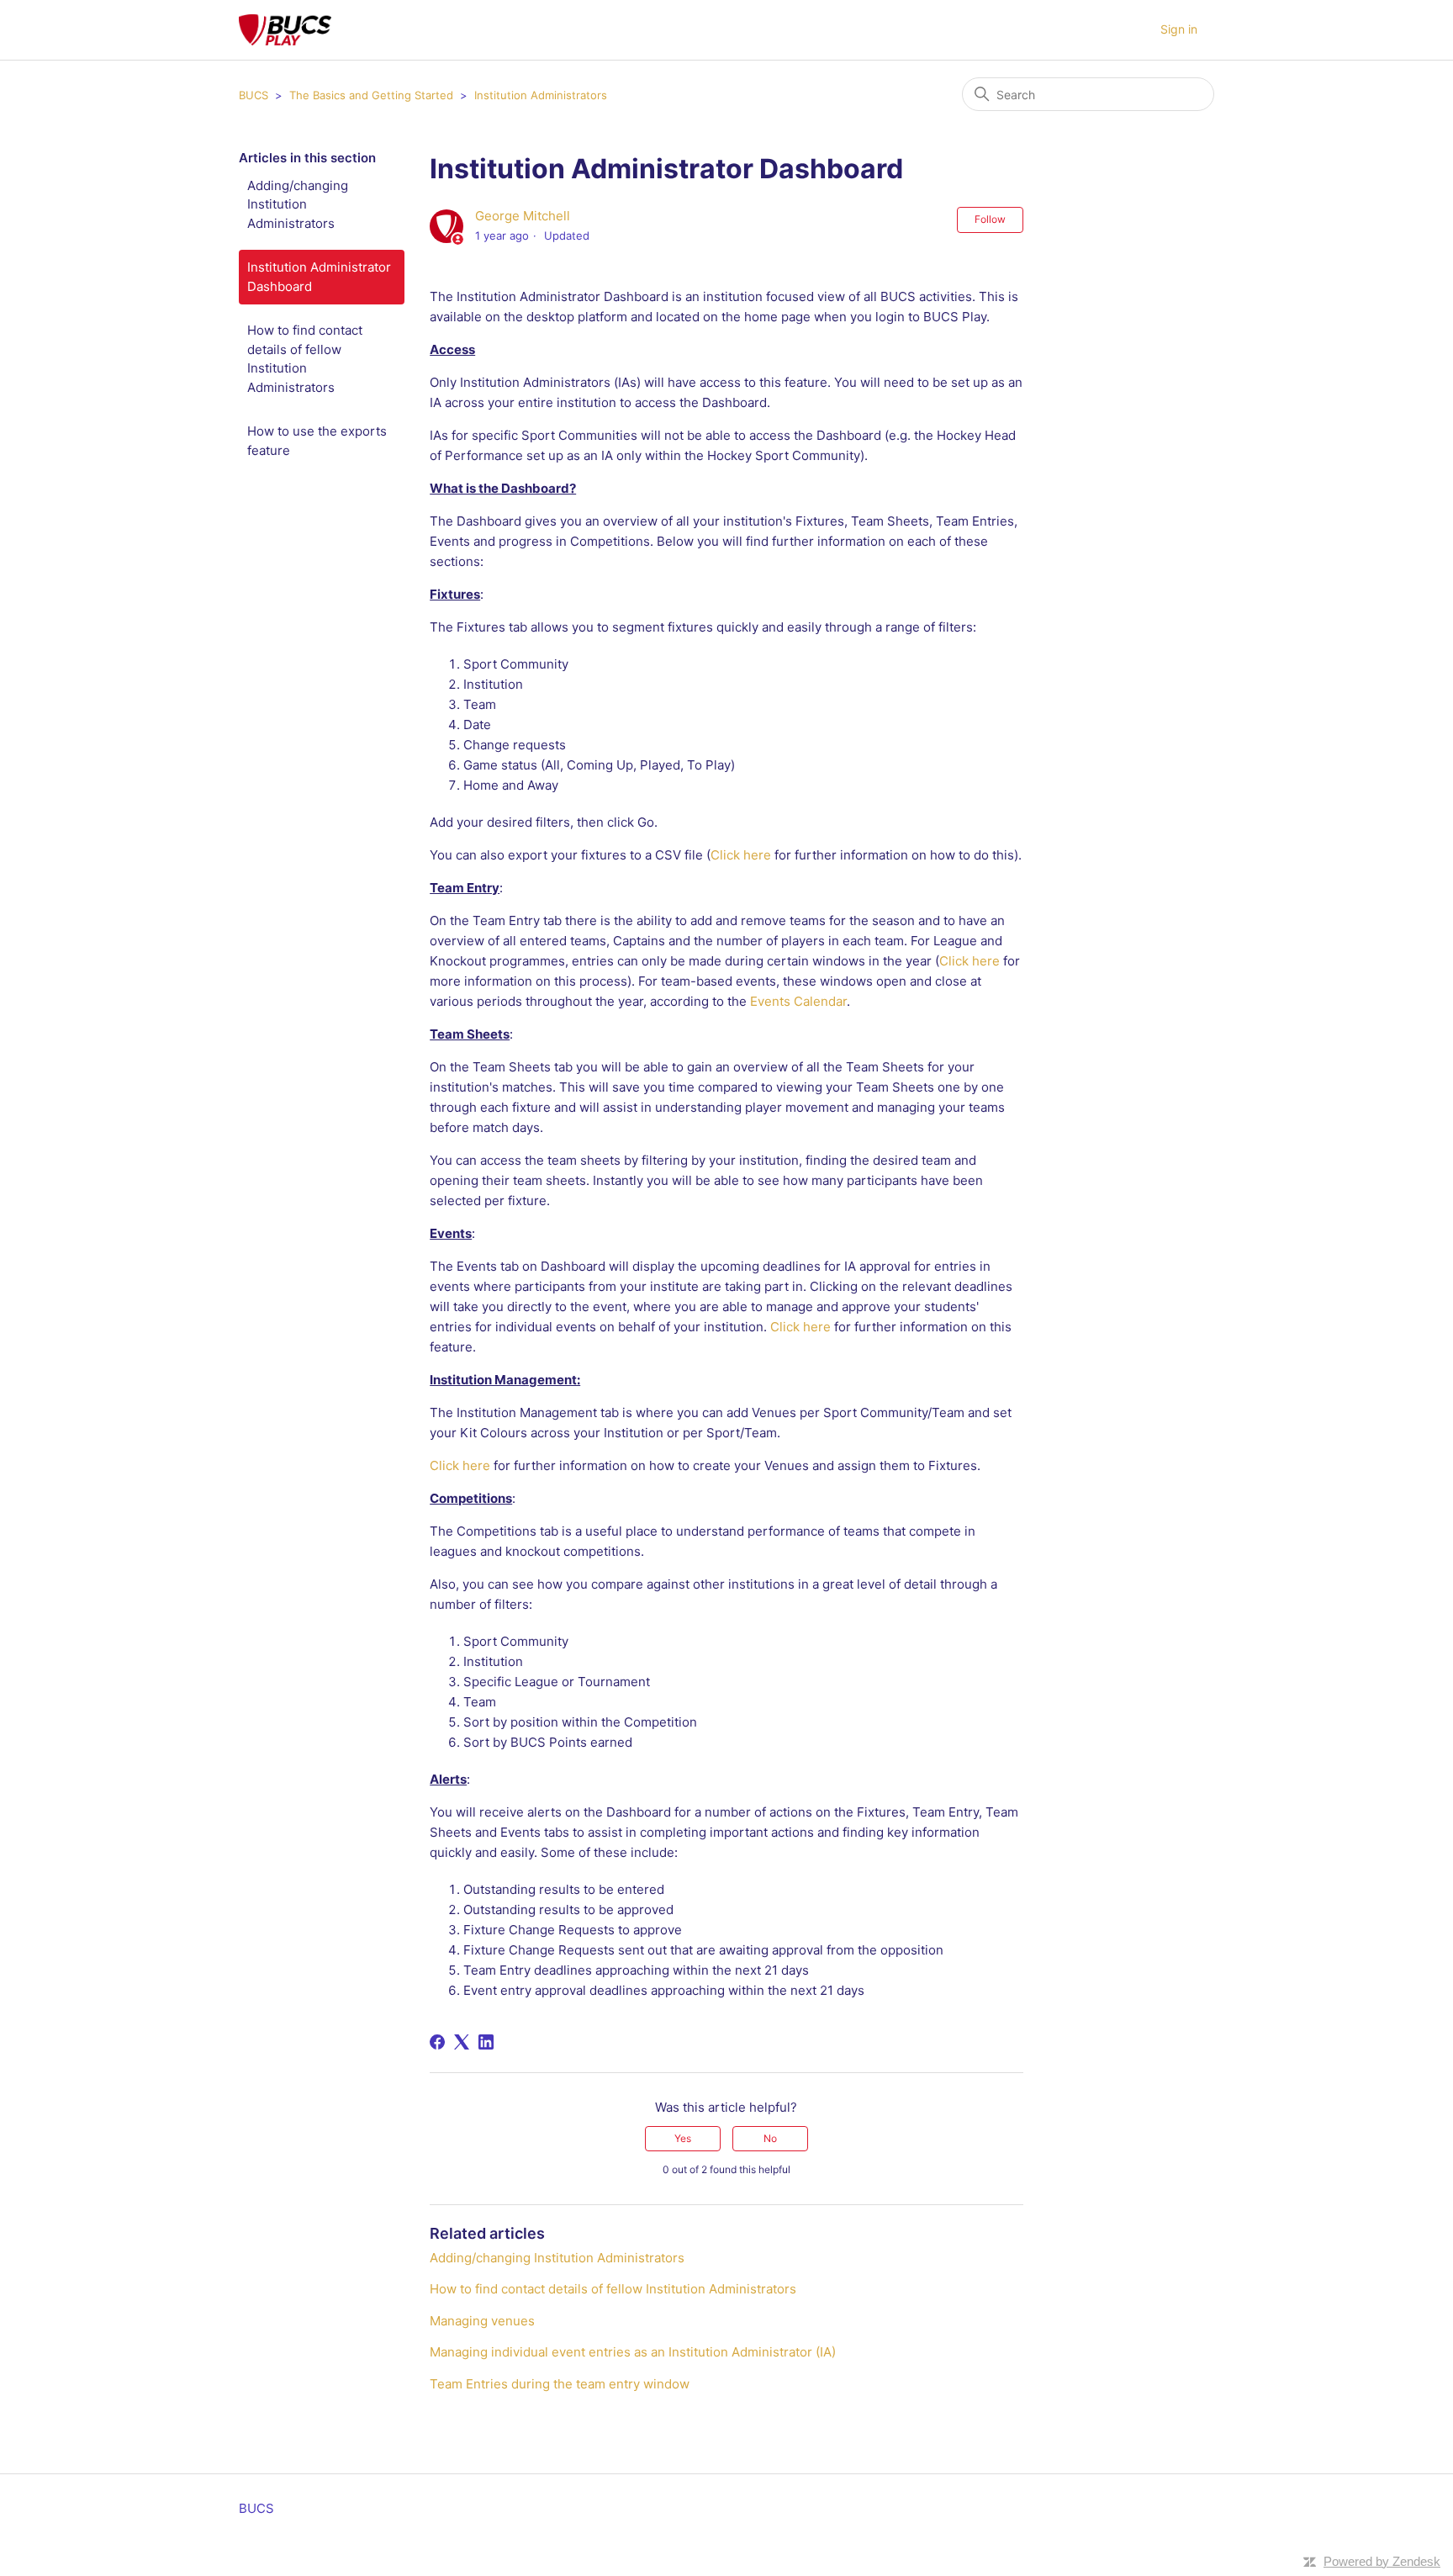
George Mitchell (523, 216)
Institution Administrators (541, 95)
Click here (741, 855)
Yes (683, 2138)
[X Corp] (462, 2042)
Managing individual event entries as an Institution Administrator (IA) (633, 2352)
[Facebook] (437, 2042)
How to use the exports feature (317, 441)
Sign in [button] (1179, 29)
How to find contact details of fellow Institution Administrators (305, 359)
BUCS (254, 95)
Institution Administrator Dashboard (319, 277)
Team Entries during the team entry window (560, 2384)
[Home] (285, 30)
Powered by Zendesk (1382, 2561)
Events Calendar (798, 1001)
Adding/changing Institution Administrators (298, 204)
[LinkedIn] (486, 2042)
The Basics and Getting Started (373, 95)
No (770, 2138)
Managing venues (482, 2321)
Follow (990, 219)
